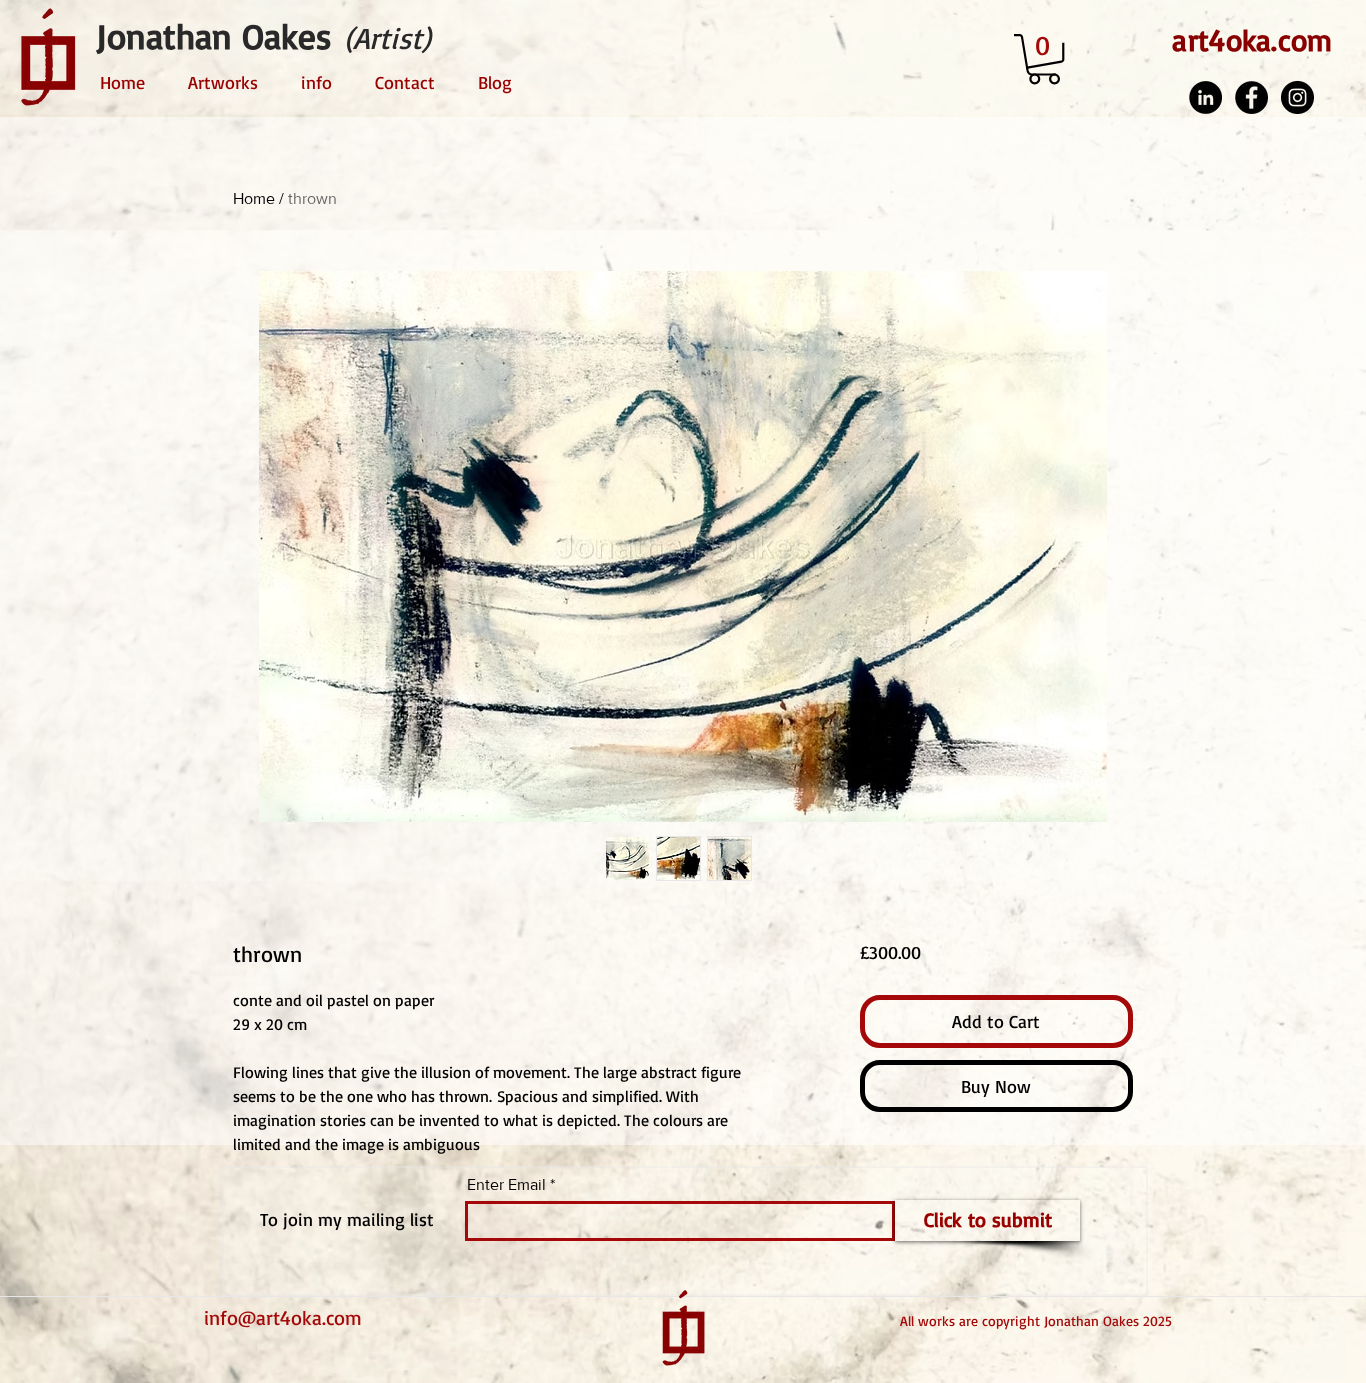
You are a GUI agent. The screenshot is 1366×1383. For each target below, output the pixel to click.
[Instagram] (1297, 97)
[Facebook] (1251, 97)
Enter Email (506, 1185)
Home (254, 198)
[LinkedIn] (1205, 97)
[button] (1044, 59)
